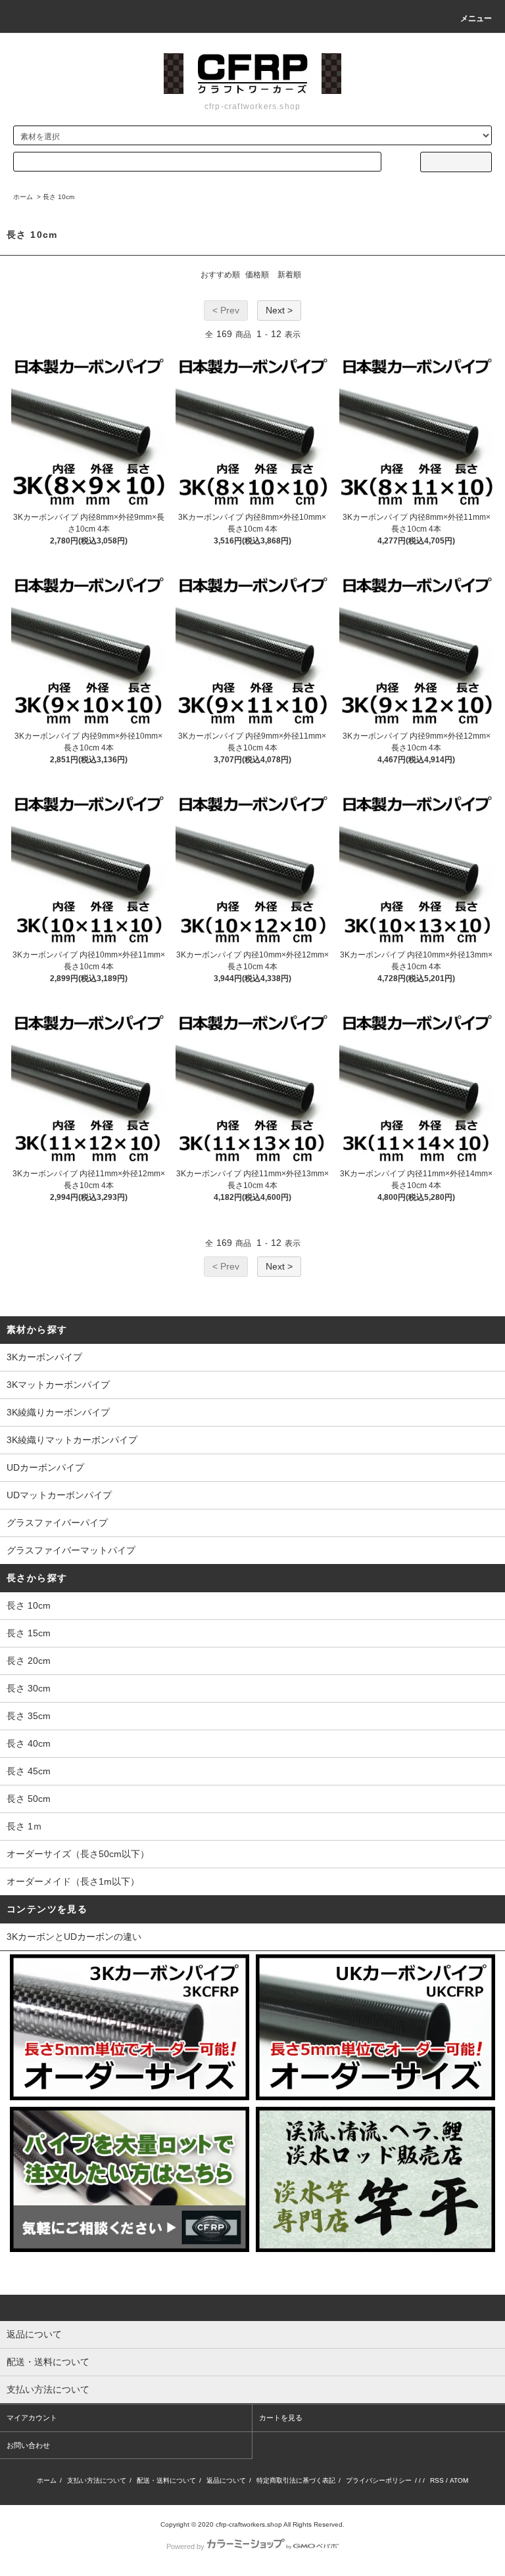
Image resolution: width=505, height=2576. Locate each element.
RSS (437, 2480)
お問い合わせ (28, 2445)
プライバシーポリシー (379, 2480)
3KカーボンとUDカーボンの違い (74, 1937)
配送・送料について (166, 2480)
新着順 (289, 275)
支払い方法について (97, 2480)
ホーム (23, 197)
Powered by (185, 2546)
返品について (226, 2480)
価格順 (257, 275)
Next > (279, 310)
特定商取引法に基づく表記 (296, 2480)
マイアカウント (32, 2418)
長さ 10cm (59, 197)
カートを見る (281, 2418)
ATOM (459, 2480)
